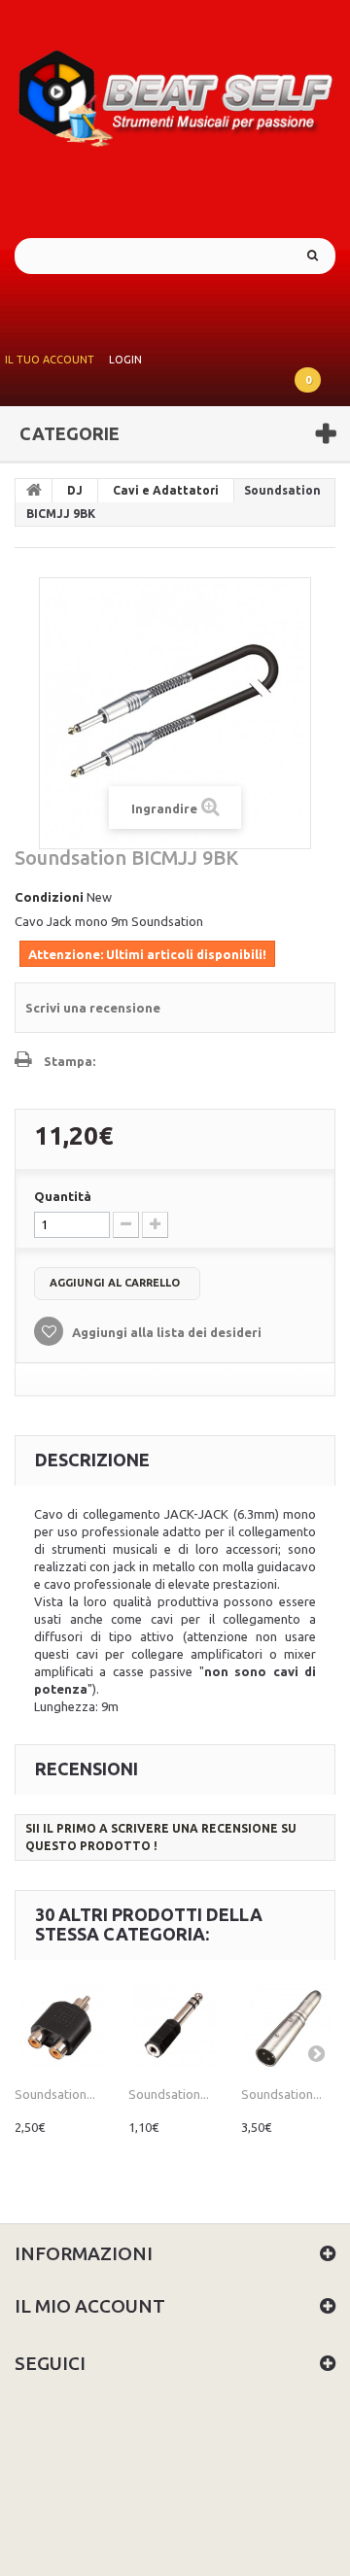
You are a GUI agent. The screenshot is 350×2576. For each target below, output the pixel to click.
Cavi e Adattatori (166, 490)
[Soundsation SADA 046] (62, 2026)
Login (125, 360)
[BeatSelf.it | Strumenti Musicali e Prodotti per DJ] (175, 92)
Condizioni (49, 897)
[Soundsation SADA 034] (175, 2026)
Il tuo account (50, 360)
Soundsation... (55, 2094)
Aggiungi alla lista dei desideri (165, 1332)
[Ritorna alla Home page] (34, 491)
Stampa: (70, 1061)
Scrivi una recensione (93, 1008)
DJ (75, 490)
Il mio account (90, 2306)
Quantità (63, 1196)
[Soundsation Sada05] (288, 2026)
